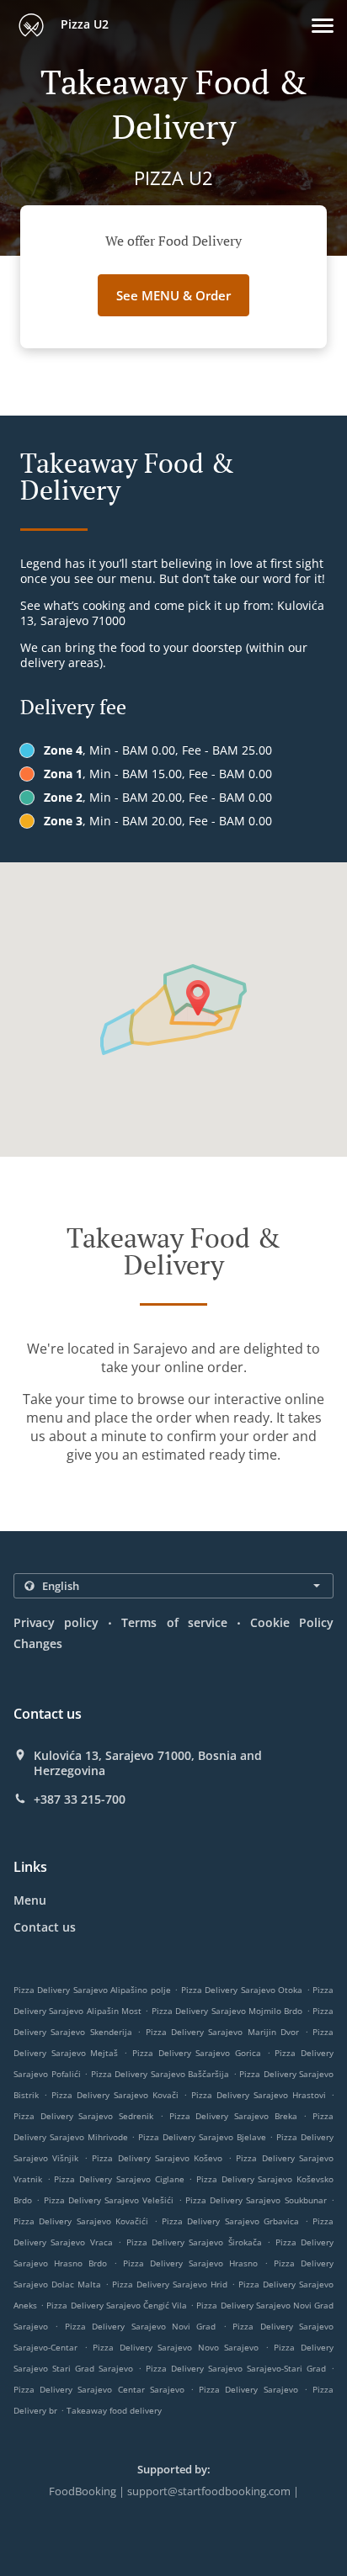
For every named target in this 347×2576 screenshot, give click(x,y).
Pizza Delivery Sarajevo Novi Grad (141, 2326)
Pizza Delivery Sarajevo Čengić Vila (117, 2305)
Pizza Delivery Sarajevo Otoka (242, 1990)
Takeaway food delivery (114, 2410)
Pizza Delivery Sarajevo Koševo (157, 2158)
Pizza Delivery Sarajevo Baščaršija (160, 2074)
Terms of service (174, 1622)
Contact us (45, 1927)
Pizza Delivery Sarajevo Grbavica (230, 2221)
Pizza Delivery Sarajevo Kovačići (81, 2221)
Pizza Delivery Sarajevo (248, 2389)
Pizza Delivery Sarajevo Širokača (194, 2242)
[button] (323, 26)
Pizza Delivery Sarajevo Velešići (109, 2200)
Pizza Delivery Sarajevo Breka (233, 2116)
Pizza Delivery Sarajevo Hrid (170, 2284)
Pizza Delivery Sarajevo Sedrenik (83, 2116)
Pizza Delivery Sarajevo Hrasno (190, 2263)
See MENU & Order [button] (173, 295)
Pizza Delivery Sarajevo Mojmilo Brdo (227, 2011)
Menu (30, 1900)
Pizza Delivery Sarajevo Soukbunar (256, 2200)
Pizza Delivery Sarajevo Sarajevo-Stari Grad (236, 2368)
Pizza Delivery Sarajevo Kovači (115, 2095)
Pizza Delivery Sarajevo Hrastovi (259, 2095)
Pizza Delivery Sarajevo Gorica (197, 2053)
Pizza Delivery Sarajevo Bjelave (202, 2137)
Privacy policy (56, 1622)
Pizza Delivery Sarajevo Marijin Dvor (223, 2032)
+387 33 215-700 (80, 1799)
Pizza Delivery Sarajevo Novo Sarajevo (176, 2347)
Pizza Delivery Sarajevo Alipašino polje (92, 1990)
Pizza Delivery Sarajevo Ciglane (119, 2179)
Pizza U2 (83, 24)
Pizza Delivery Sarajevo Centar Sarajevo (99, 2389)
